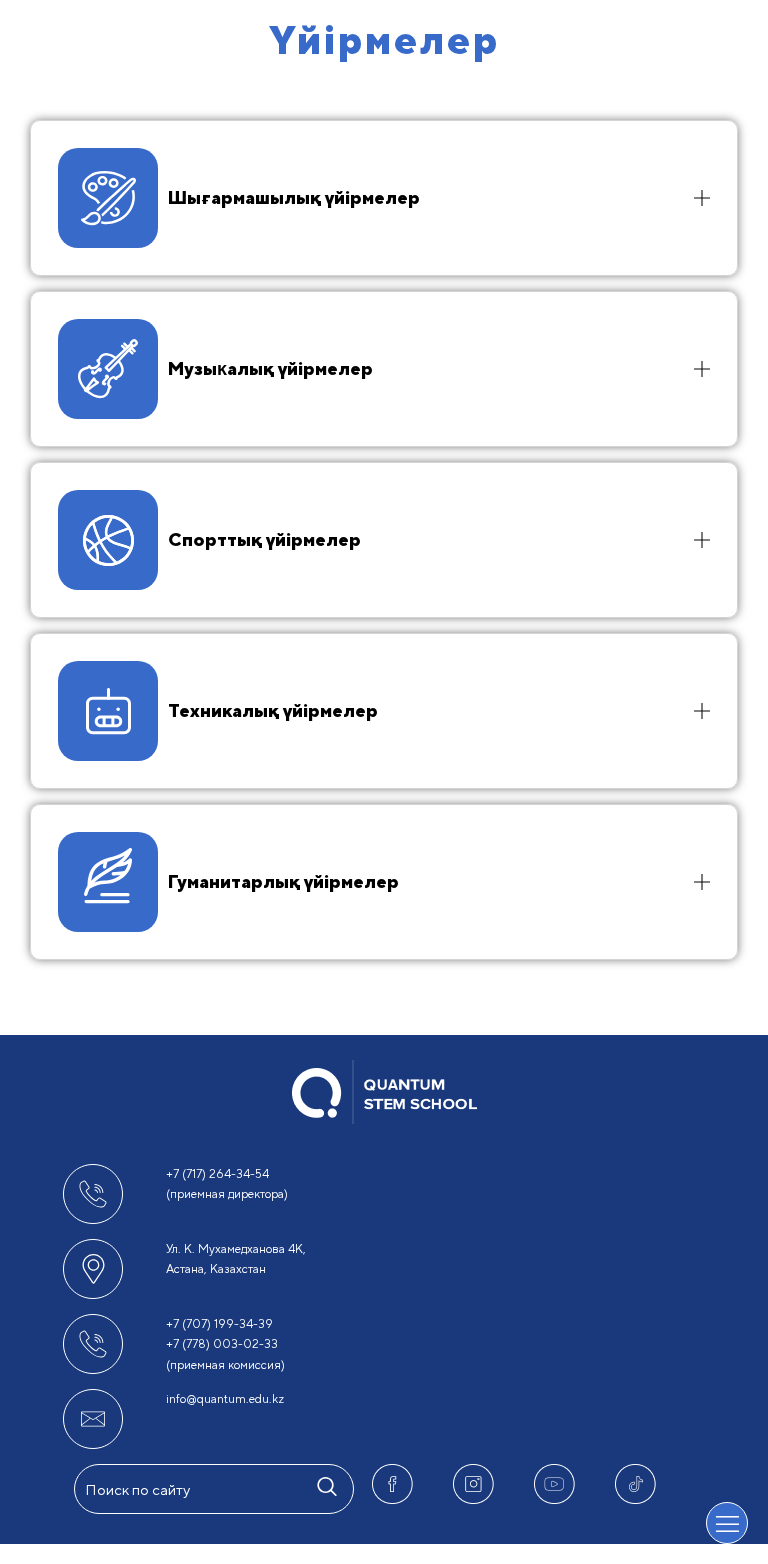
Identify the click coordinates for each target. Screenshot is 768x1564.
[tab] (384, 198)
